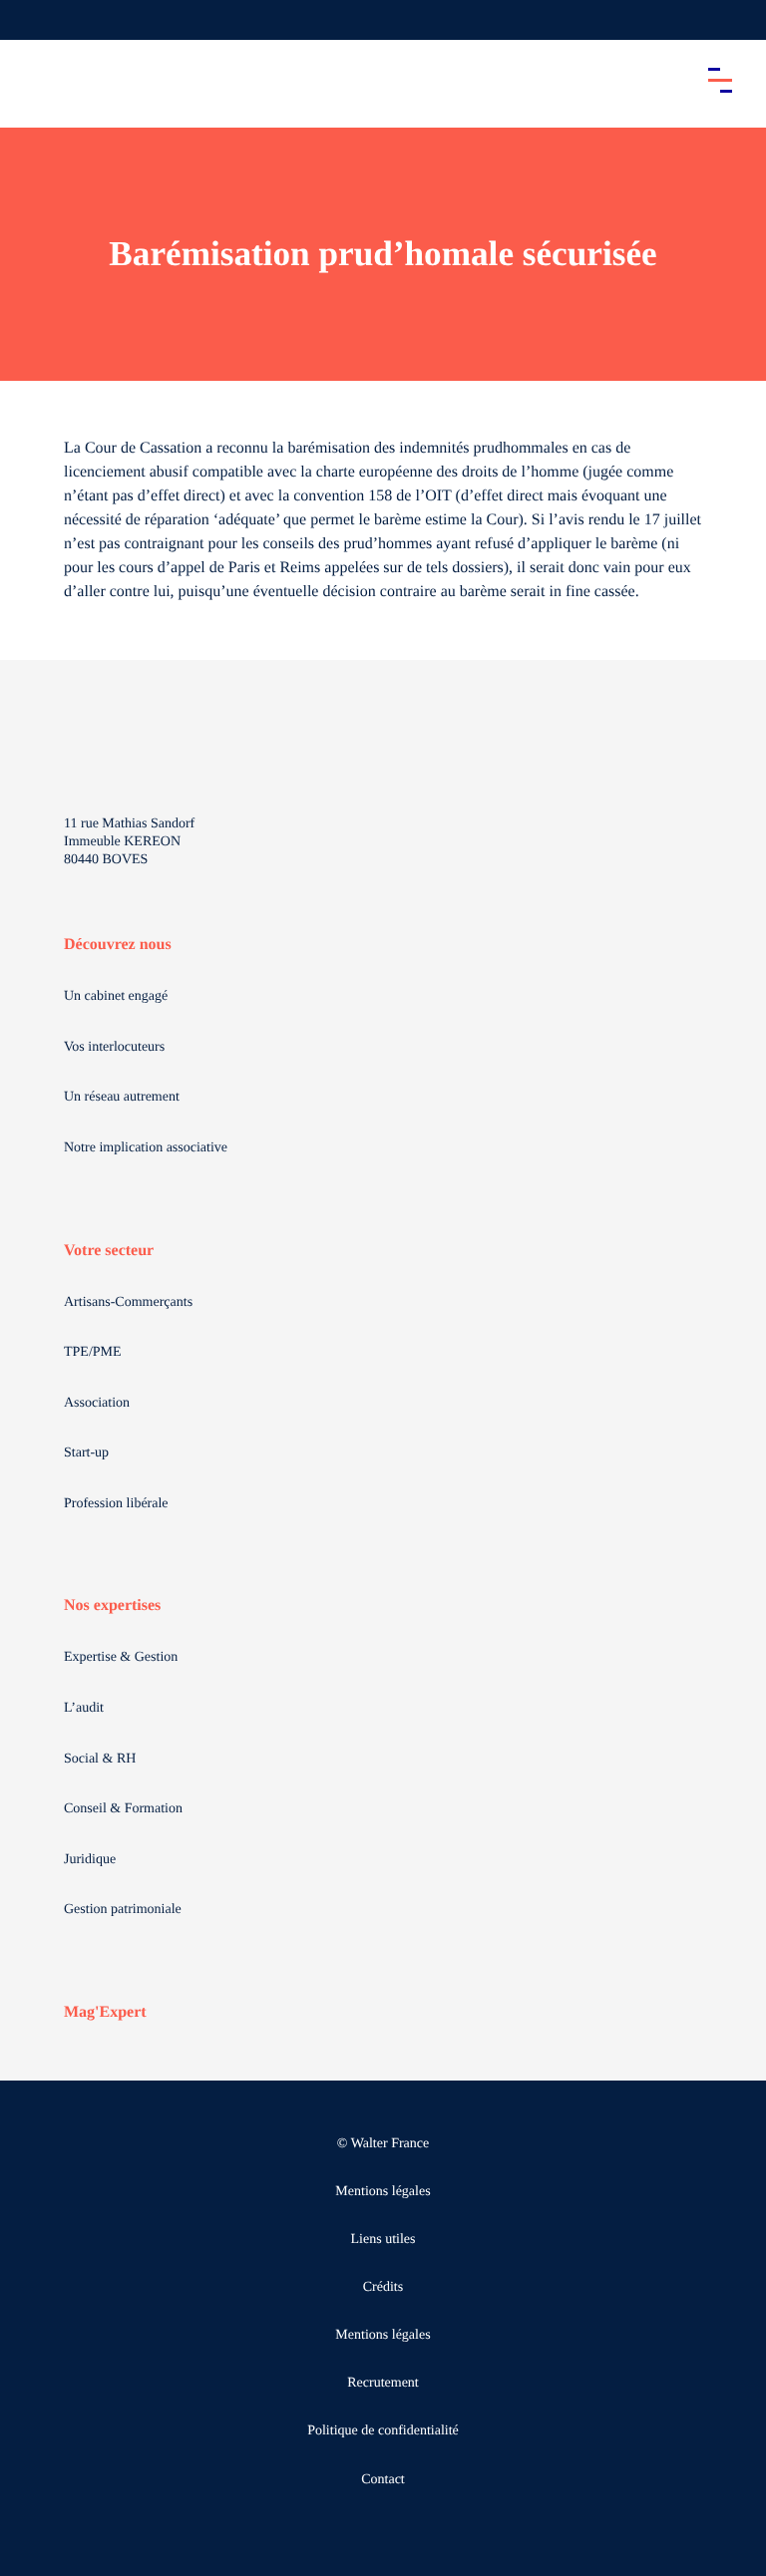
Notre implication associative (146, 1148)
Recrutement (383, 2383)
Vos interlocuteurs (114, 1047)
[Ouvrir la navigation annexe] (32, 20)
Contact (383, 2480)
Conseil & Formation (123, 1809)
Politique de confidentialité (383, 2431)
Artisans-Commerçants (128, 1302)
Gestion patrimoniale (123, 1910)
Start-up (86, 1453)
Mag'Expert (105, 2012)
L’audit (84, 1708)
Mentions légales (383, 2192)
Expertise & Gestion (121, 1657)
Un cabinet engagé (116, 996)
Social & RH (100, 1759)
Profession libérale (116, 1504)
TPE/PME (93, 1352)
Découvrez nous (118, 945)
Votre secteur (109, 1251)
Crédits (383, 2287)
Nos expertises (112, 1606)
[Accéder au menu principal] (720, 80)
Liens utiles (383, 2240)
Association (97, 1403)
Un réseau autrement (122, 1097)
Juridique (90, 1860)
